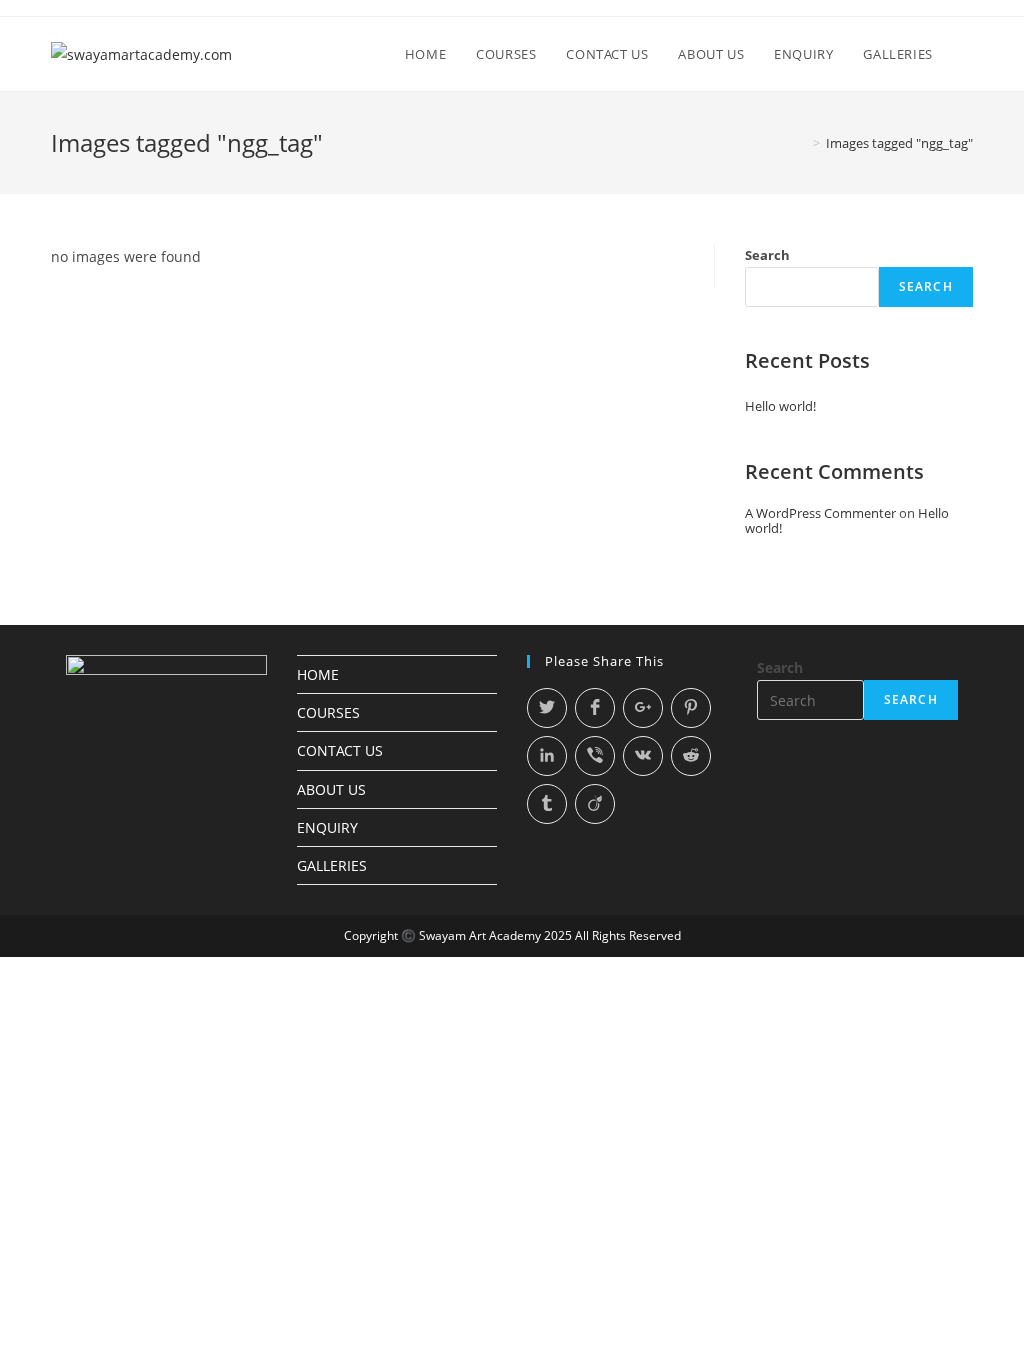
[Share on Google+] (643, 708)
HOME (318, 674)
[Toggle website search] (968, 54)
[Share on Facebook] (595, 708)
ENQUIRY (327, 827)
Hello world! (780, 406)
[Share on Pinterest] (691, 708)
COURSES (328, 712)
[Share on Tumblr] (547, 804)
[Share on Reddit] (691, 756)
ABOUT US (331, 789)
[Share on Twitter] (547, 708)
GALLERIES (332, 865)
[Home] (802, 143)
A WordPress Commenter (820, 513)
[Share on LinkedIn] (547, 756)
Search (767, 255)
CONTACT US (340, 750)
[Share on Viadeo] (595, 804)
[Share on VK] (643, 756)
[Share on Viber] (595, 756)
